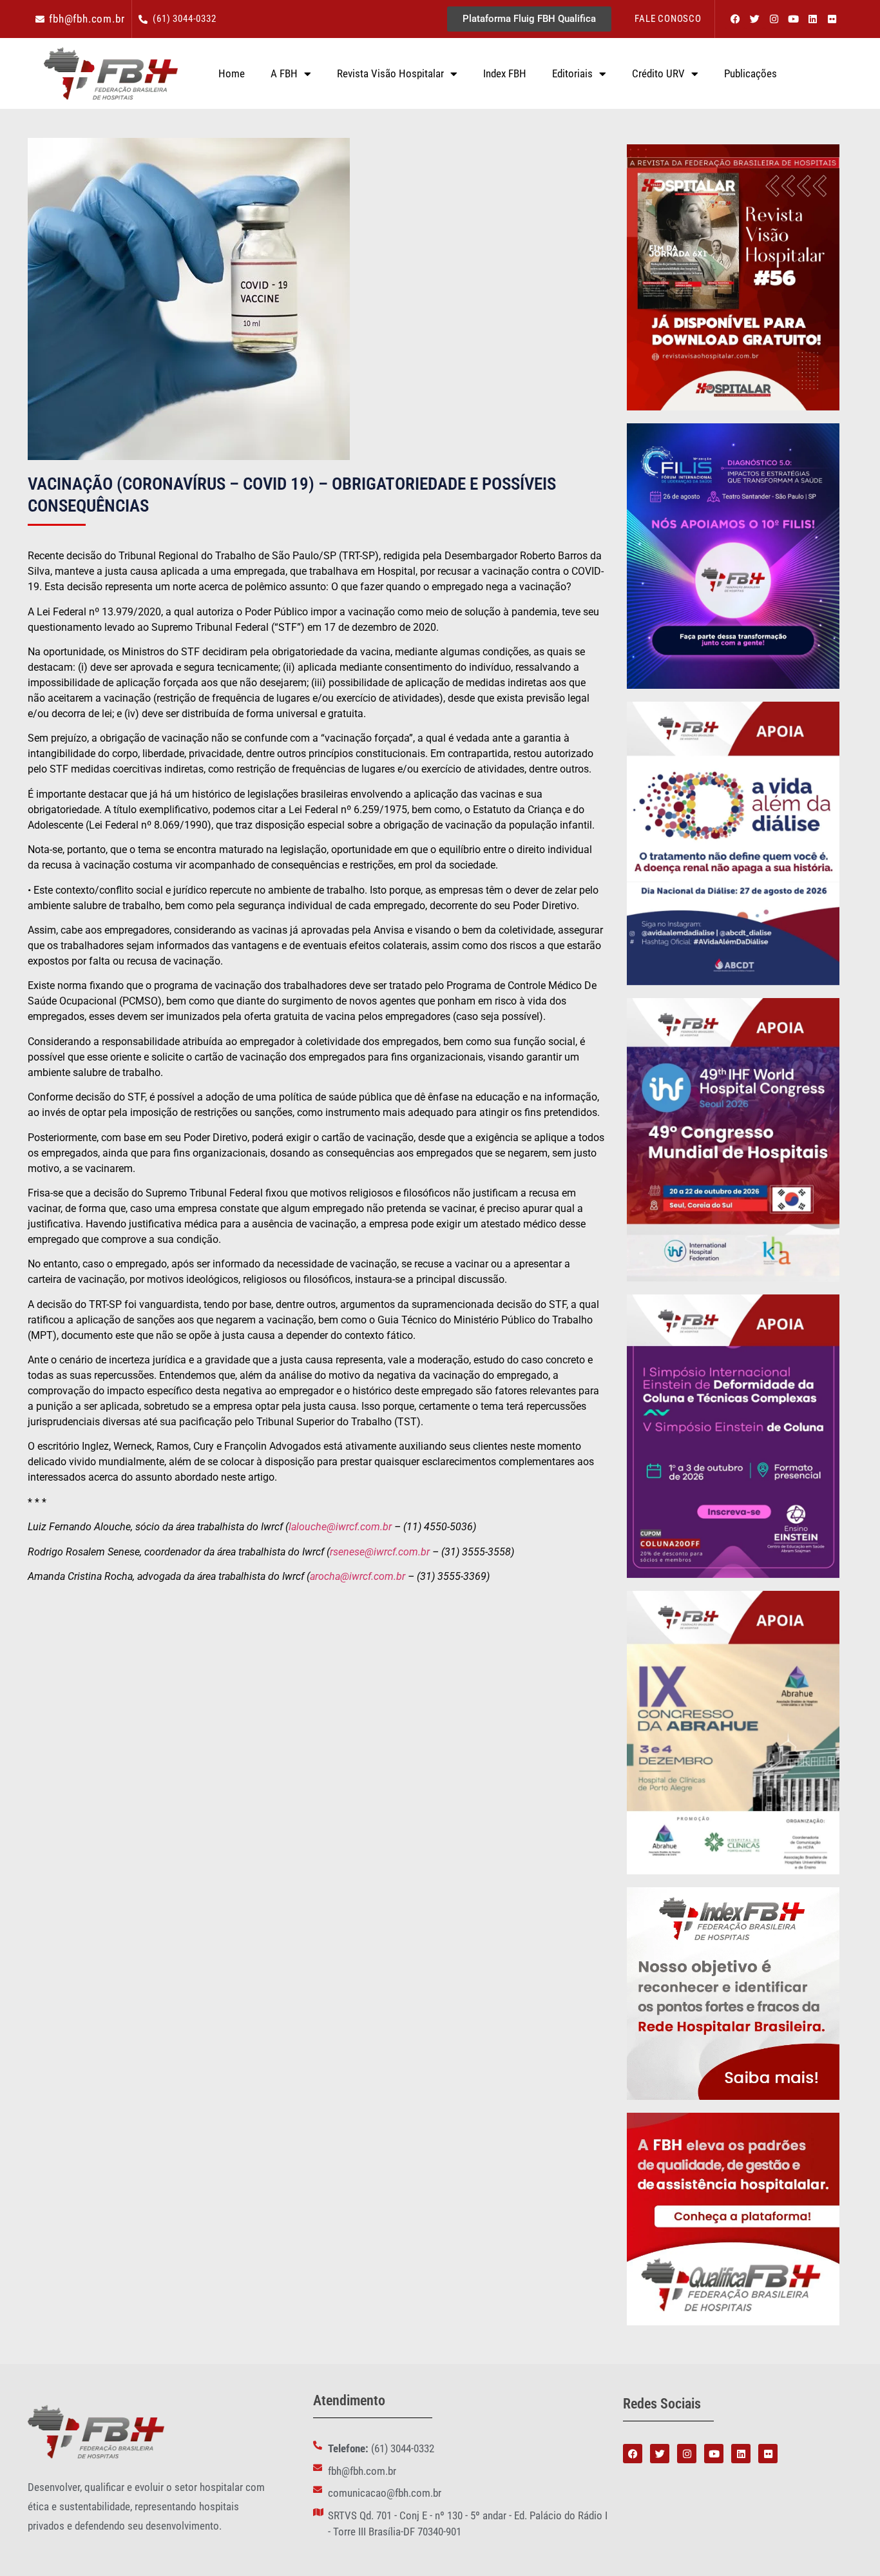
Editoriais (572, 73)
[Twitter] (754, 19)
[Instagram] (774, 19)
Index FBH (505, 73)
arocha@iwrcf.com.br (358, 1576)
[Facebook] (735, 19)
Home (232, 73)
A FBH (284, 73)
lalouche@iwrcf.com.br (340, 1527)
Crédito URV (658, 73)
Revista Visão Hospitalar (390, 73)
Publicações (751, 73)
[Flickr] (832, 19)
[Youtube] (793, 19)
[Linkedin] (812, 19)
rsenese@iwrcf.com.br (380, 1552)
